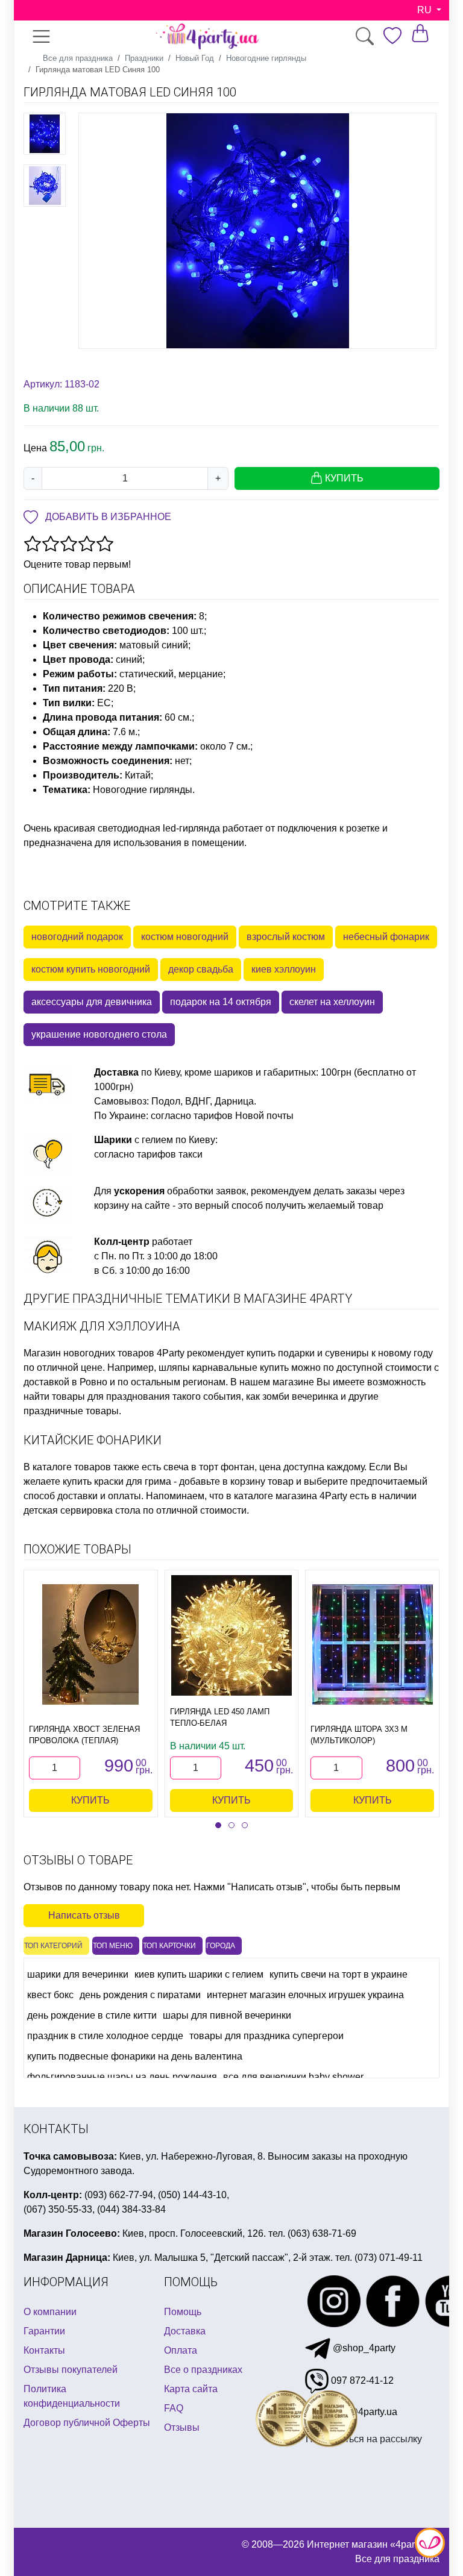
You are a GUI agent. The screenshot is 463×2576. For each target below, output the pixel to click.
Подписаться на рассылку (364, 2439)
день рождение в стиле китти (92, 2015)
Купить (90, 1800)
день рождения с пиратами (140, 1995)
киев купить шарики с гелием (199, 1974)
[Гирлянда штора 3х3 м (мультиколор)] (373, 1644)
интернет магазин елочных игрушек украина (305, 1995)
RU (426, 10)
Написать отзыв (84, 1915)
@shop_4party (363, 2348)
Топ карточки (169, 1946)
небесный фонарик (386, 937)
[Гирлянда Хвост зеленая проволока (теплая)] (90, 1644)
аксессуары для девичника (92, 1002)
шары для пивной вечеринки (227, 2015)
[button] (218, 1825)
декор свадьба (201, 969)
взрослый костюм (286, 937)
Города (221, 1946)
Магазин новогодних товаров (89, 1353)
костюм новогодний (185, 937)
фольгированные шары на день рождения (122, 2077)
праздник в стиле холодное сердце (105, 2036)
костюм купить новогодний (91, 969)
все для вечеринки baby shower (293, 2077)
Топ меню (113, 1946)
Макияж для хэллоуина (102, 1326)
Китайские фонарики (93, 1440)
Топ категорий (53, 1946)
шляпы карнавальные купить (224, 1368)
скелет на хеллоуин (332, 1002)
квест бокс (50, 1995)
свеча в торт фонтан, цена (222, 1467)
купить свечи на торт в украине (339, 1974)
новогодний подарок (77, 937)
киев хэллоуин (284, 969)
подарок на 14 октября (221, 1002)
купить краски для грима (117, 1481)
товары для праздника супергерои (266, 2036)
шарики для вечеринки (78, 1974)
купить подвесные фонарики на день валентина (135, 2056)
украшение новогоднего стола (99, 1034)
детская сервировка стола (82, 1510)
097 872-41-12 (361, 2380)
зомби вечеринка (300, 1396)
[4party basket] (420, 33)
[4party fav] (392, 36)
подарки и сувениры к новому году (355, 1353)
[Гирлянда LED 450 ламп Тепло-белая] (231, 1635)
